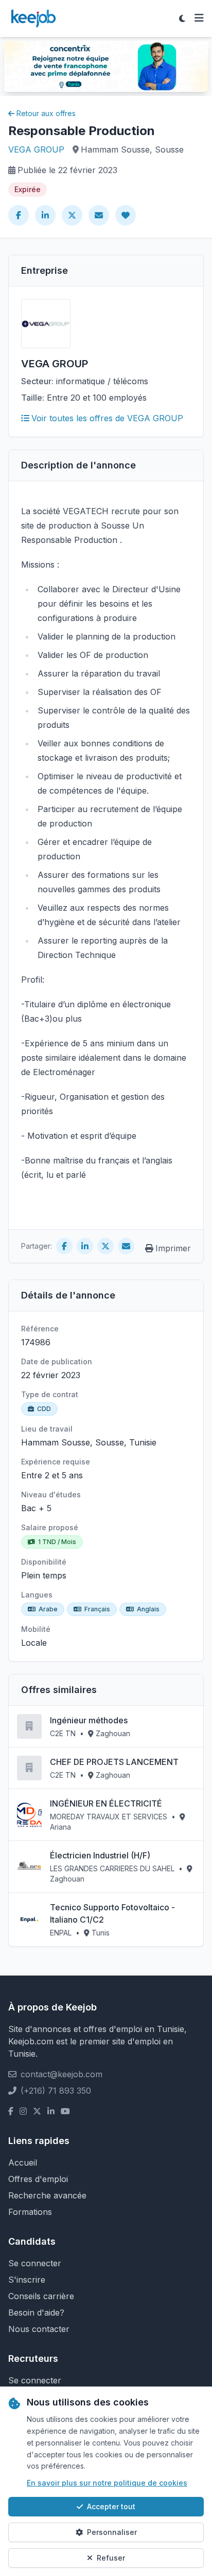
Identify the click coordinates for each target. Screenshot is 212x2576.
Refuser (111, 2558)
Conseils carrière (41, 2296)
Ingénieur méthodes (89, 1720)
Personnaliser (112, 2532)
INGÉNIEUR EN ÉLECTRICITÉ (106, 1803)
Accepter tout (111, 2506)
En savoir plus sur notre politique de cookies (107, 2483)
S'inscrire (27, 2280)
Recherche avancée (47, 2195)
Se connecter (35, 2263)
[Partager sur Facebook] (19, 215)
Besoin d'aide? (36, 2312)
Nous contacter (39, 2329)
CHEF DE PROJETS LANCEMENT (114, 1762)
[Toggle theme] (182, 18)
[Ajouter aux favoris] (126, 215)
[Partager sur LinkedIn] (45, 215)
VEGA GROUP (36, 149)
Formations (30, 2212)
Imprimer (173, 1248)
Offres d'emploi (38, 2179)
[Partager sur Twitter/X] (72, 215)
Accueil (23, 2163)
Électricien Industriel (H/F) (100, 1855)
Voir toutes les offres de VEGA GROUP (107, 418)
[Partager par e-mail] (99, 215)
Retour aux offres (46, 113)
